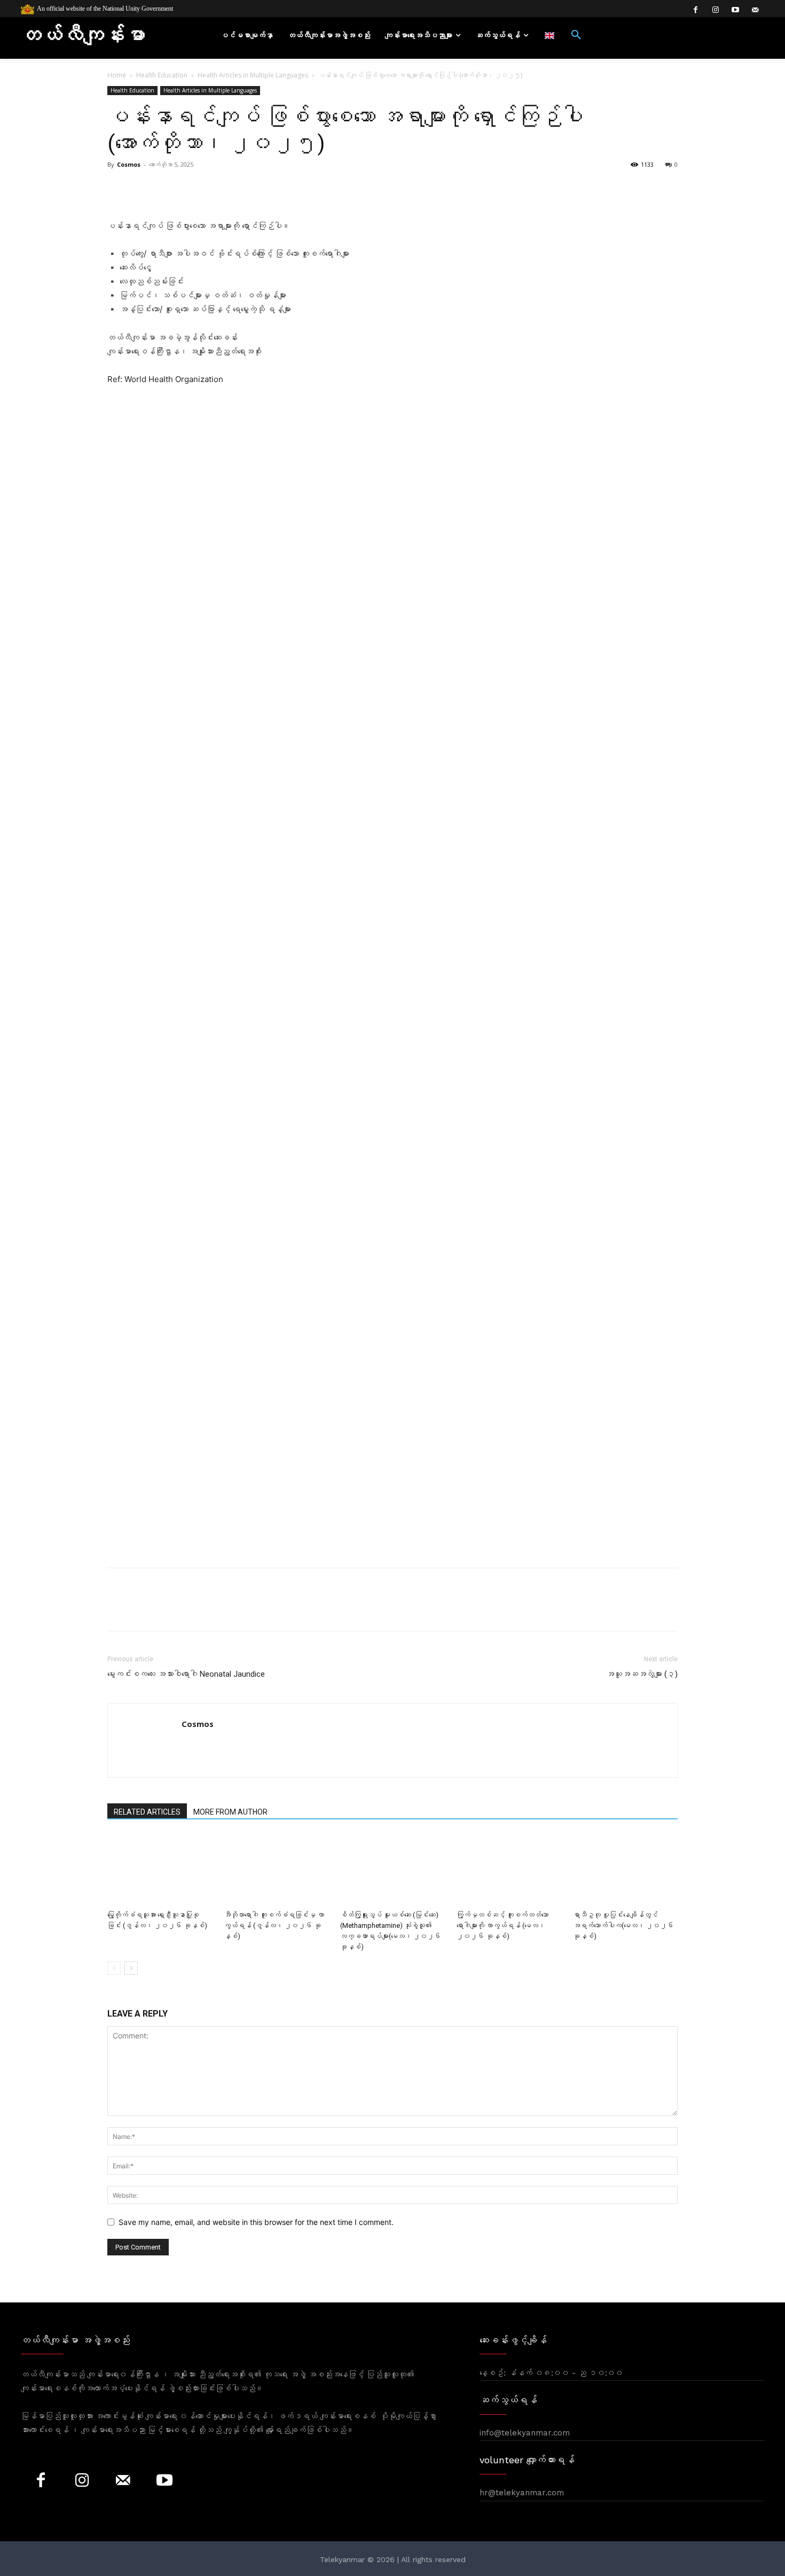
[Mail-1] (755, 10)
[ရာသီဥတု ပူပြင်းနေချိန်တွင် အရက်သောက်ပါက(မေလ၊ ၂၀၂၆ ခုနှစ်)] (625, 1870)
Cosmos (129, 164)
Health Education (162, 75)
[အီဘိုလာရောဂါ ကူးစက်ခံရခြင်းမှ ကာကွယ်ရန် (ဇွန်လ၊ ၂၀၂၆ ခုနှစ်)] (276, 1870)
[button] (576, 35)
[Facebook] (696, 10)
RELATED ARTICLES (147, 1812)
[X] (143, 1609)
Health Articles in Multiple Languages (253, 75)
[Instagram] (715, 10)
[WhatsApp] (192, 1609)
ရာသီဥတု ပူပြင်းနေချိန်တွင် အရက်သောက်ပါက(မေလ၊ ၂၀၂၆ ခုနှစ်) (623, 1925)
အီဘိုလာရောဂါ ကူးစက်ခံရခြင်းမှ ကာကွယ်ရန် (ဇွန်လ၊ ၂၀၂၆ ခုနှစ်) (274, 1925)
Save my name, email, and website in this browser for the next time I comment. (256, 2222)
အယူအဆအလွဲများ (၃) (642, 1674)
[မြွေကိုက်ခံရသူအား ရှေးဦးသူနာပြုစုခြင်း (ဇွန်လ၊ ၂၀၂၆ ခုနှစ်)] (160, 1870)
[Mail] (123, 2481)
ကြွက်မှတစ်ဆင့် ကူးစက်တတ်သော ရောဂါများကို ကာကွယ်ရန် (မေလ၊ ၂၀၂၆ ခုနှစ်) (503, 1925)
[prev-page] (114, 1968)
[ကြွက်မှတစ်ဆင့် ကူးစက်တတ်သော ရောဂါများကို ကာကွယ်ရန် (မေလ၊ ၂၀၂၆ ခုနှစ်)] (509, 1870)
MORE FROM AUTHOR (230, 1812)
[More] (365, 189)
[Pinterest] (167, 1609)
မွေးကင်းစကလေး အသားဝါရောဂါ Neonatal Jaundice (186, 1674)
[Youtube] (735, 10)
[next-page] (131, 1968)
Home (117, 75)
